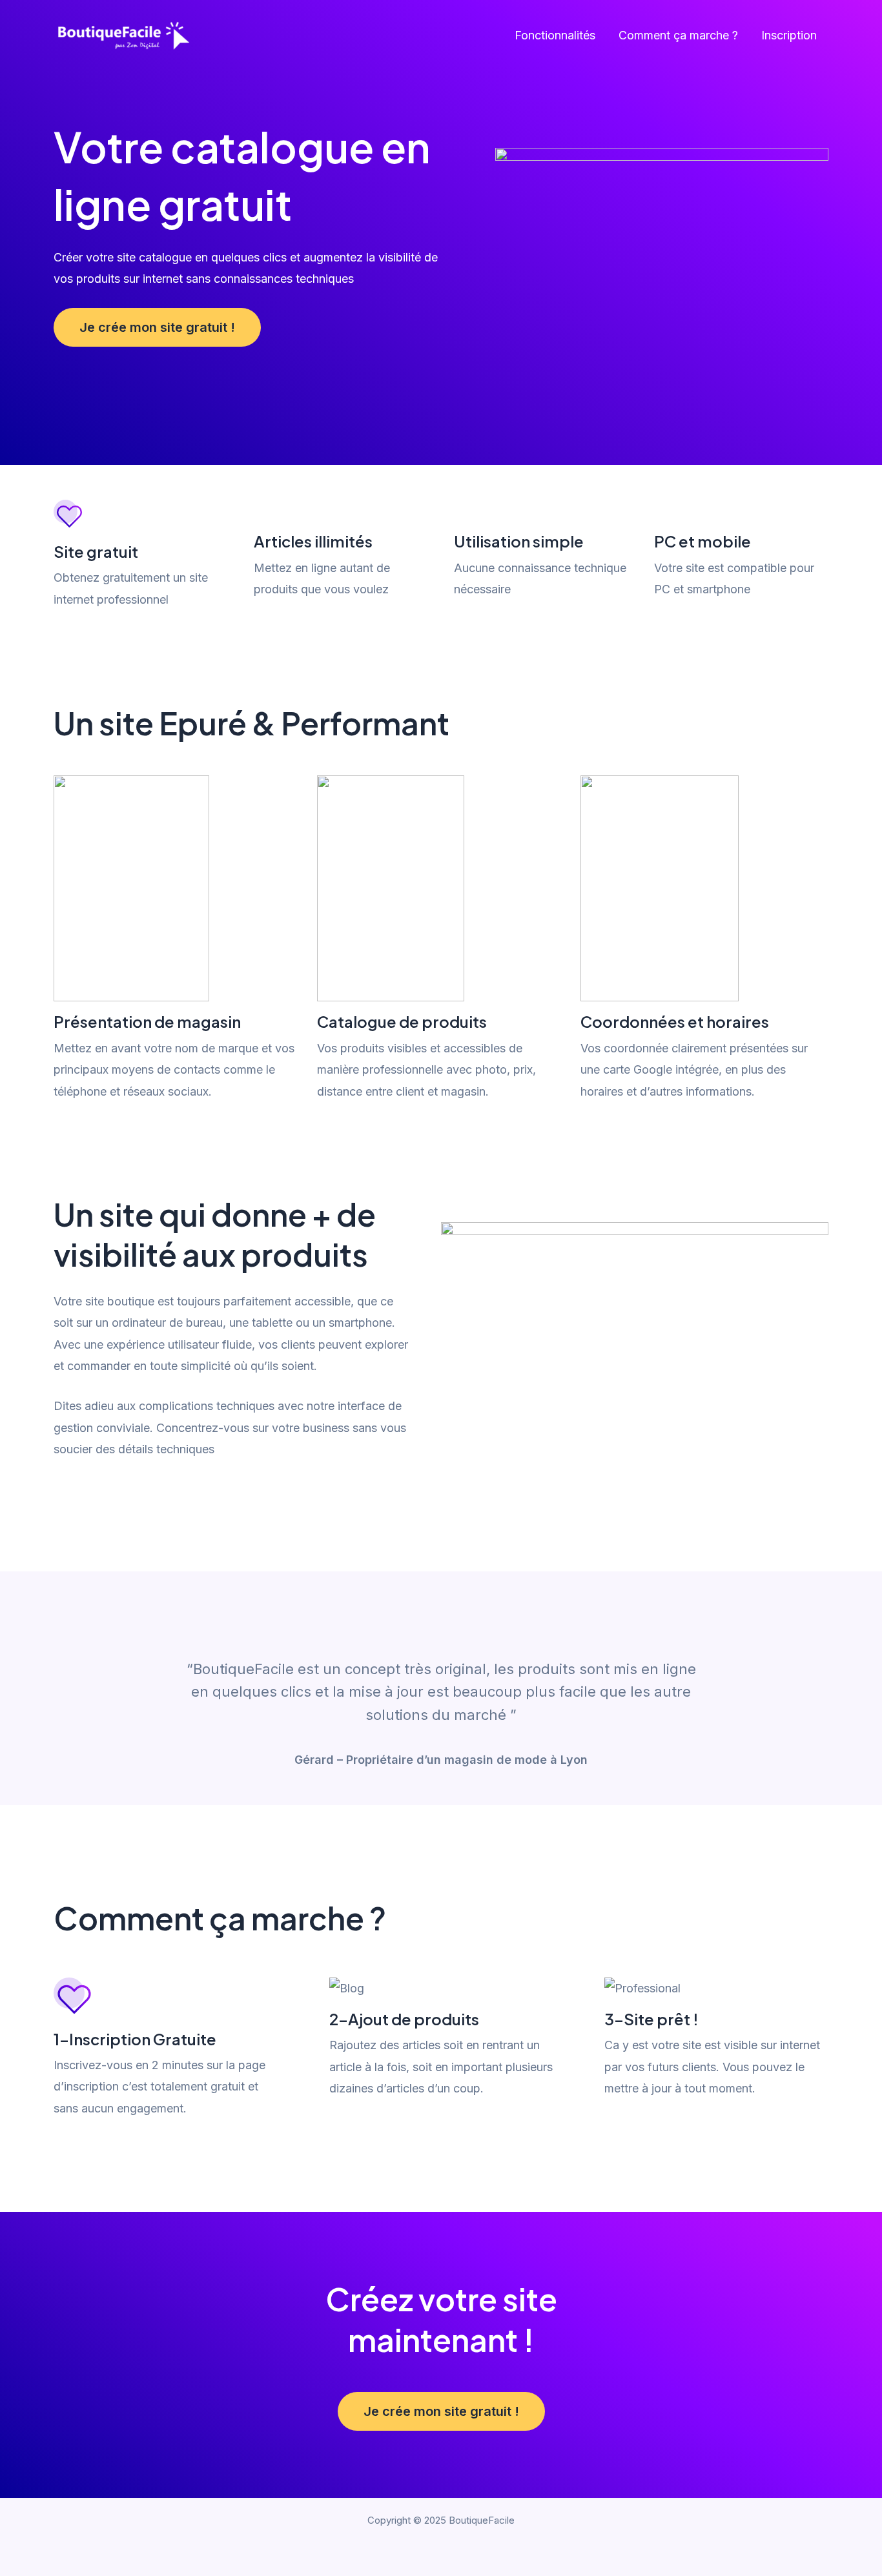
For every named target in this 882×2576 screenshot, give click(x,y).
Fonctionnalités (555, 35)
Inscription (789, 35)
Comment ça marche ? (678, 35)
